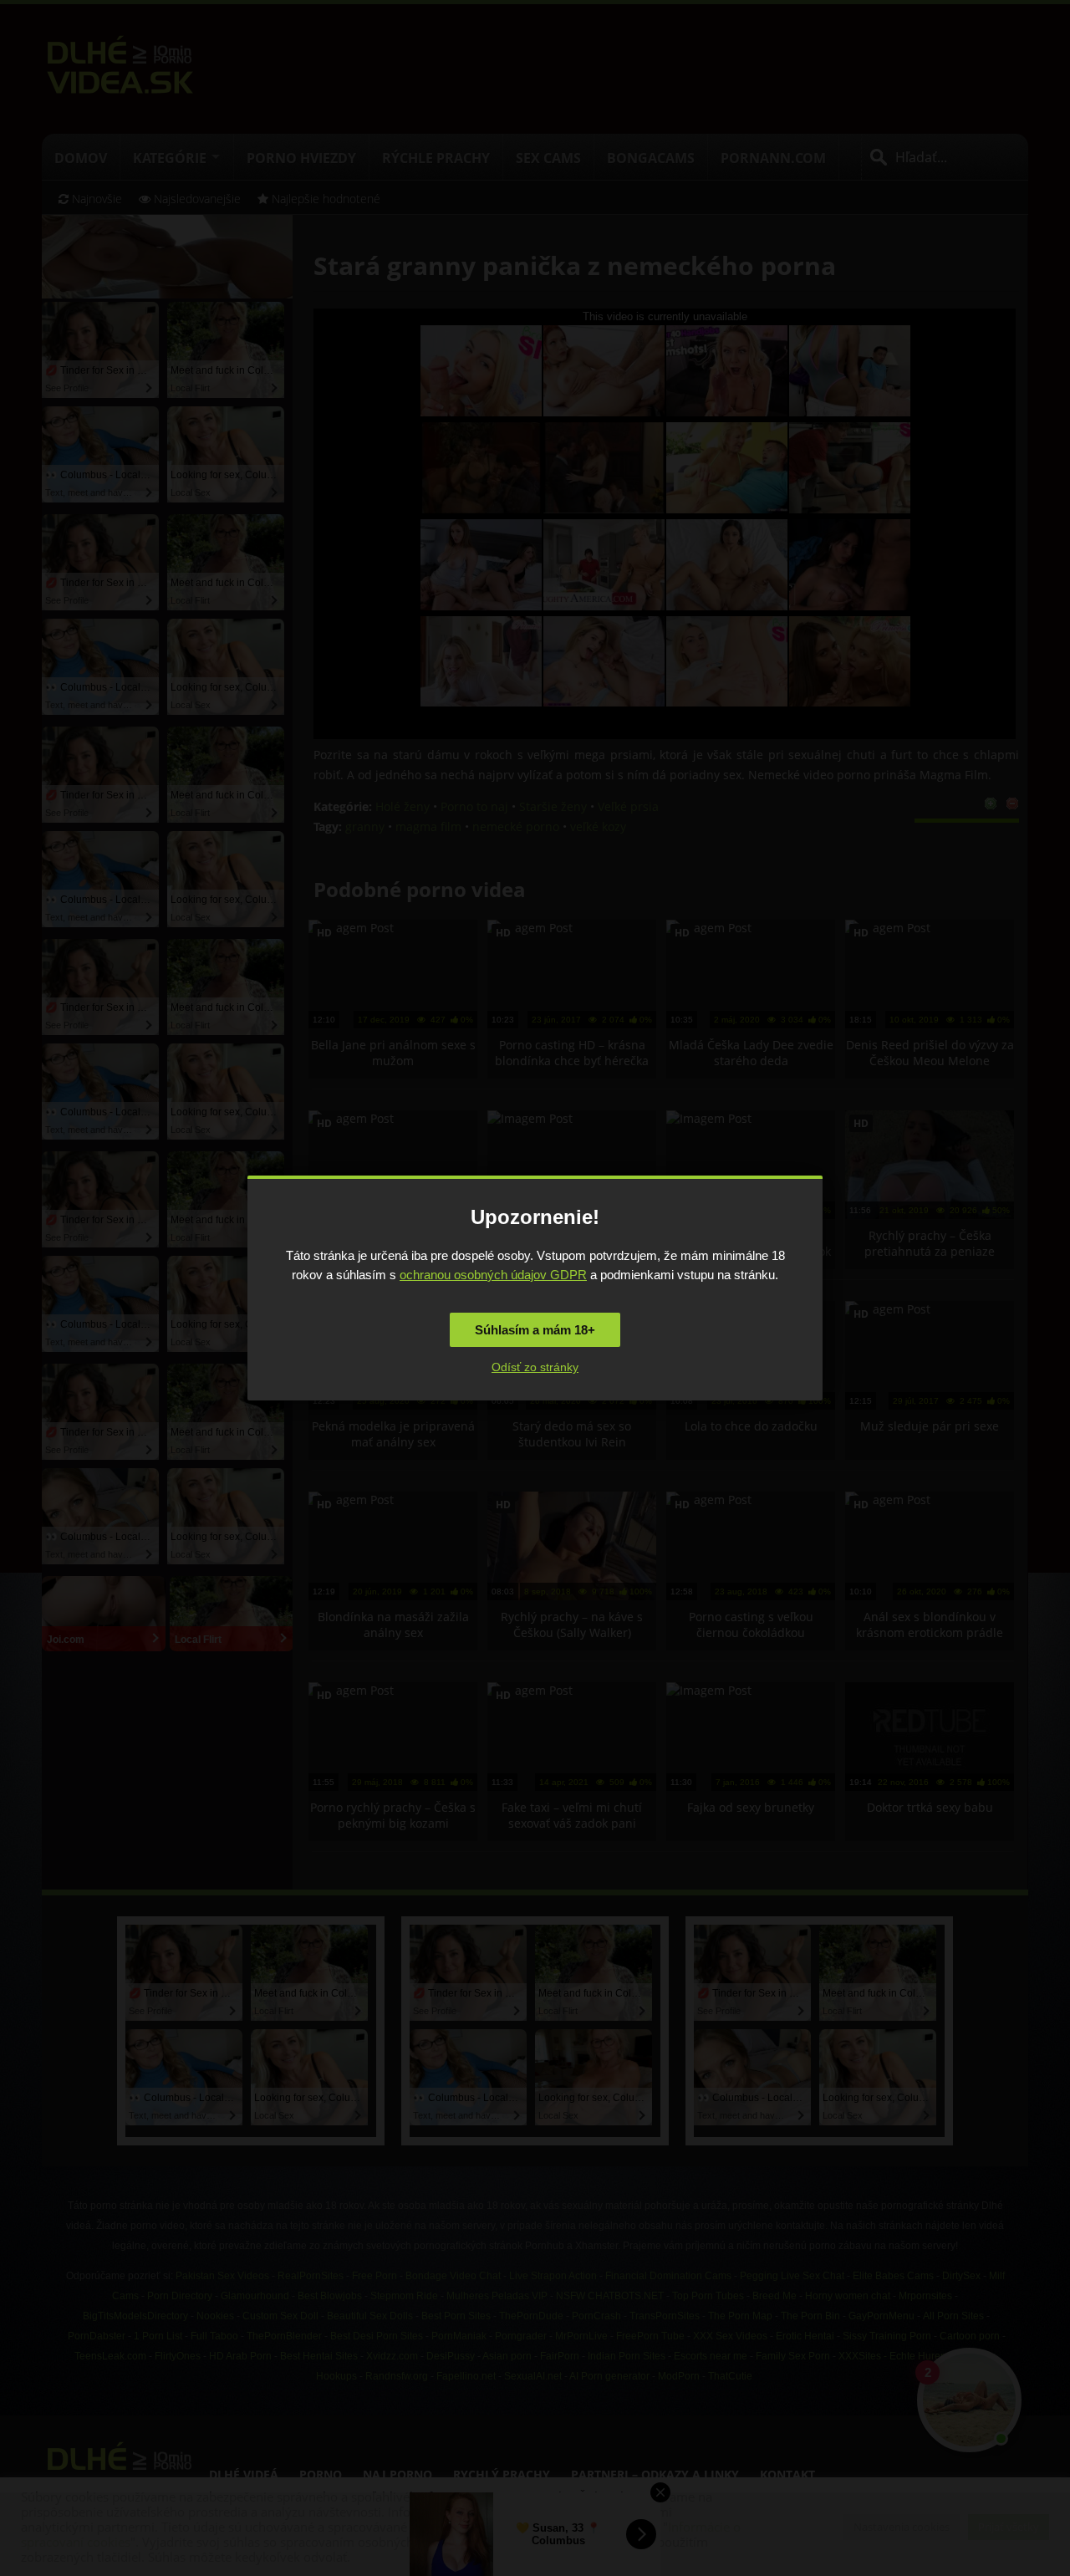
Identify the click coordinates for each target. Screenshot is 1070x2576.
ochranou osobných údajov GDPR (493, 1275)
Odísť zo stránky (535, 1367)
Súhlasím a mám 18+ (535, 1330)
